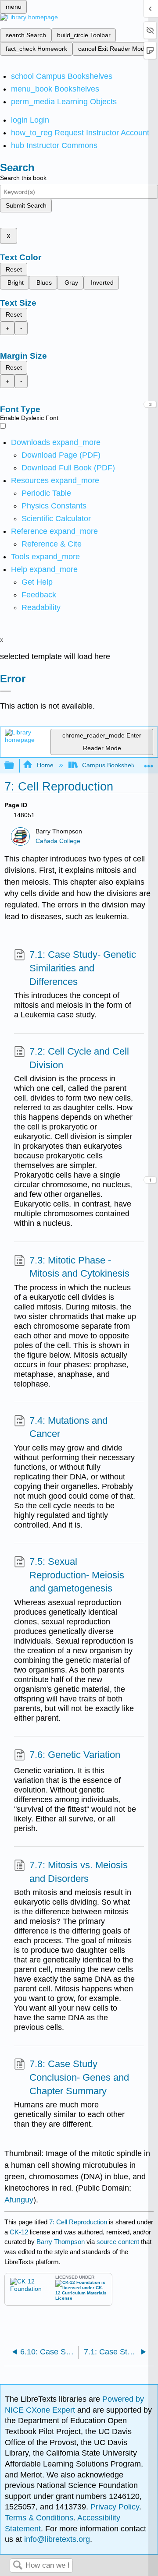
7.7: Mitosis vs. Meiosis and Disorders (79, 1872)
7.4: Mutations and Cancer (68, 1427)
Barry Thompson (61, 2242)
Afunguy (19, 2200)
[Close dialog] (5, 691)
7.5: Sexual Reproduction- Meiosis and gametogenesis (77, 1575)
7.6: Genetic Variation (75, 1755)
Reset (14, 269)
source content (118, 2242)
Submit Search (26, 205)
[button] (39, 595)
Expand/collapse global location (149, 763)
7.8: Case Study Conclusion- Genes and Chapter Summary (79, 2077)
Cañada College (58, 841)
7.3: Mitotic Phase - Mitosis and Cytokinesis (79, 1267)
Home (45, 765)
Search (18, 2566)
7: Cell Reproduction (78, 2222)
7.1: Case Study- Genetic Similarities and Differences (83, 968)
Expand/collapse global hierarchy (15, 766)
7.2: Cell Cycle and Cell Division (79, 1058)
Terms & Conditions (39, 2518)
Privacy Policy (115, 2507)
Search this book (23, 178)
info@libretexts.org (56, 2539)
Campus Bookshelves (112, 765)
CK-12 (20, 2232)
